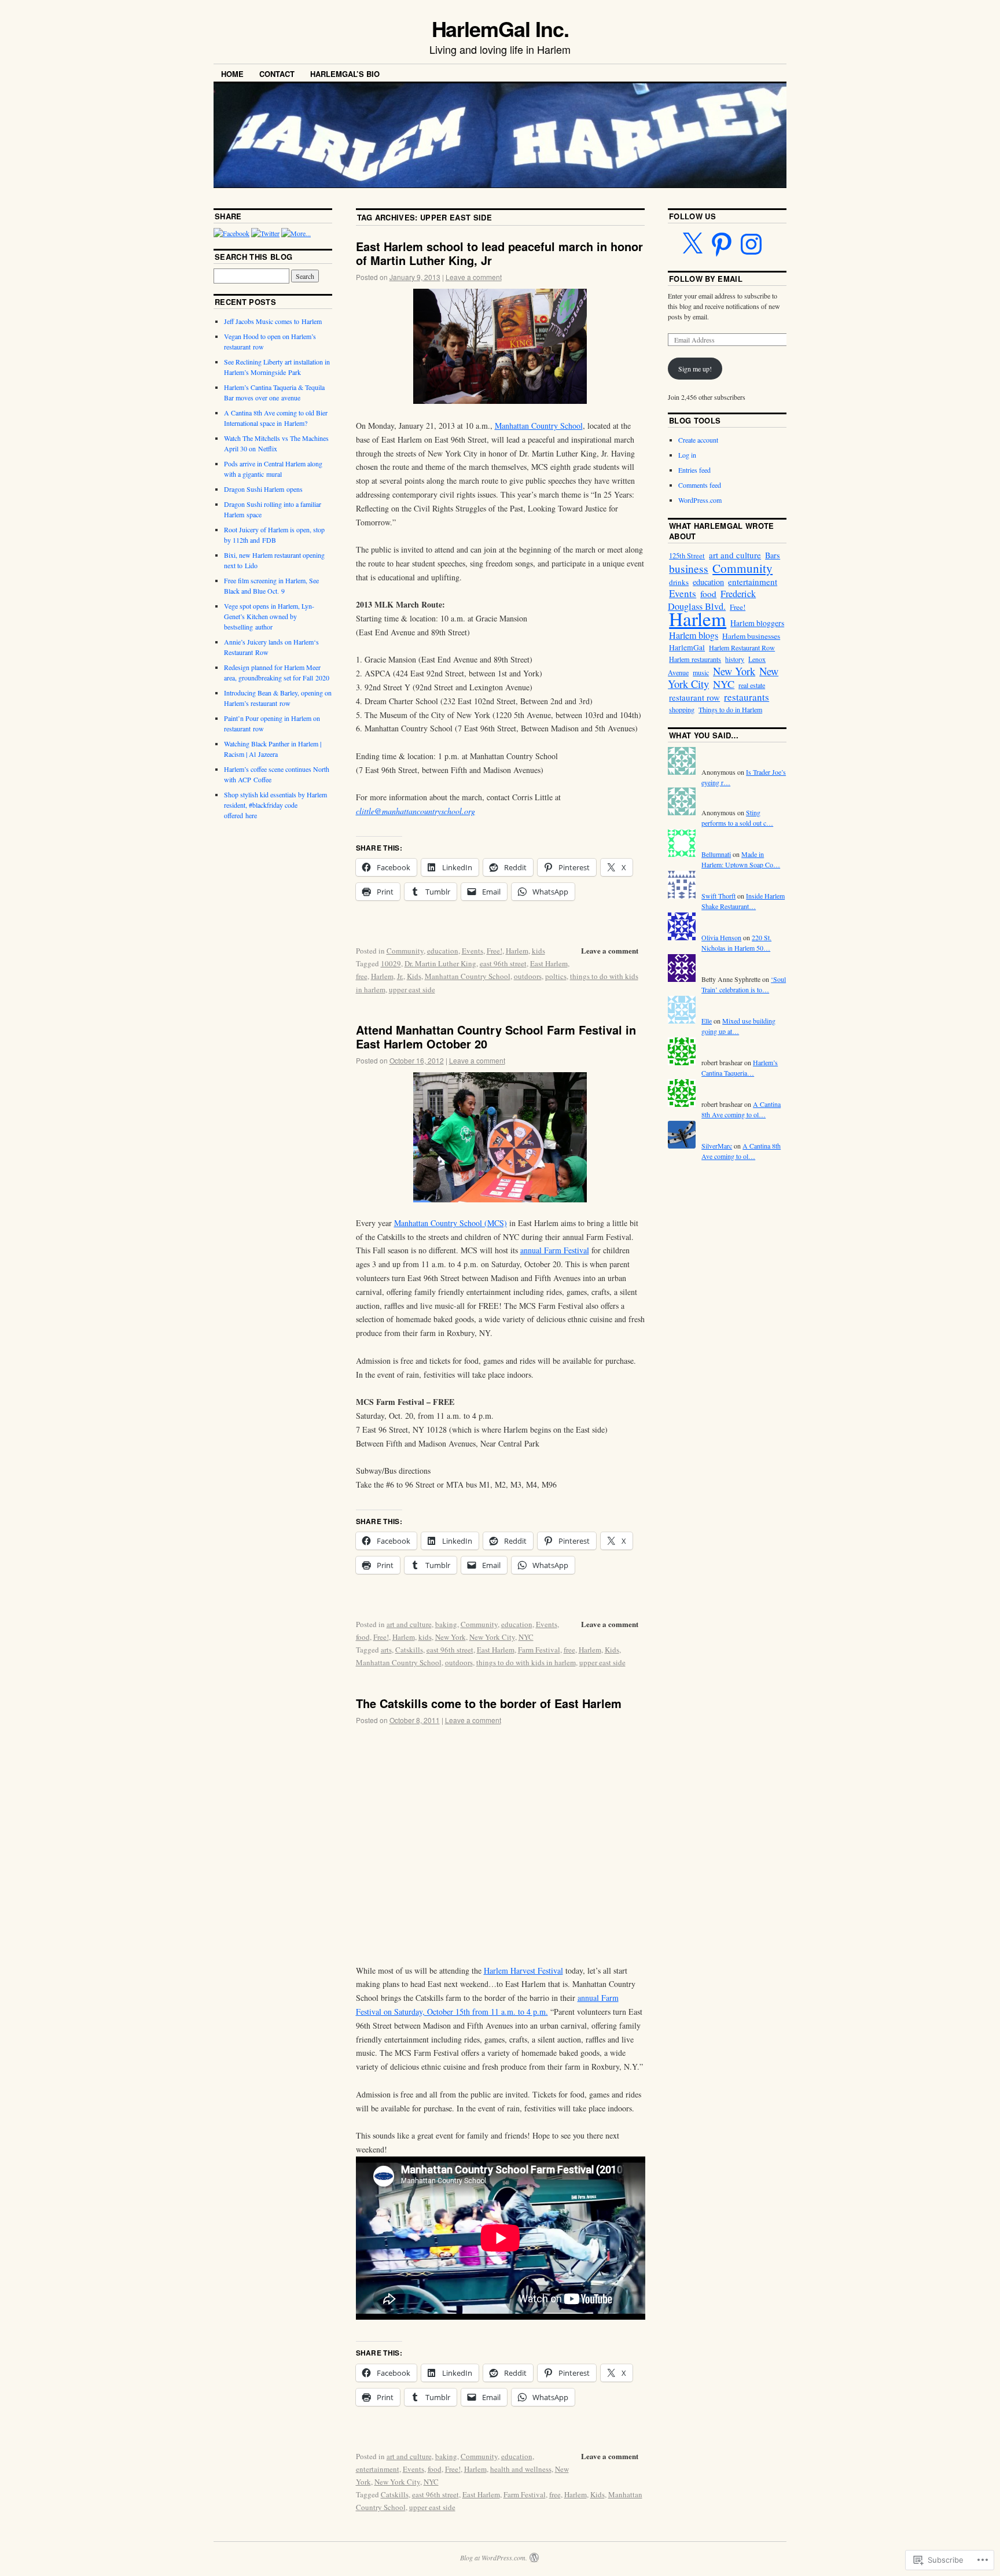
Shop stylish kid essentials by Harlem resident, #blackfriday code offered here (275, 805)
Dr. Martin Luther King (440, 963)
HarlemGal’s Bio (345, 74)
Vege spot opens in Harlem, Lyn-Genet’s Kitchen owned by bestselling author (269, 616)
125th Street (687, 556)
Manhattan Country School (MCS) (451, 1223)
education (443, 951)
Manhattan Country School (539, 426)
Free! (495, 951)
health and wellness (521, 2469)
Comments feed (700, 485)
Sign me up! (695, 369)
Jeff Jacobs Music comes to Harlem (273, 321)
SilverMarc (717, 1146)
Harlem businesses (751, 636)
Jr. (400, 976)
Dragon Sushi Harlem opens (263, 489)
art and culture (409, 1624)
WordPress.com (700, 500)
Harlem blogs (694, 635)
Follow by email (706, 279)
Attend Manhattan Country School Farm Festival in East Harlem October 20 (496, 1037)
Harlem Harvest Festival (523, 1970)
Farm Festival (539, 1650)
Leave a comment (474, 277)
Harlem (517, 951)
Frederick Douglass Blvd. (712, 600)
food (363, 1637)
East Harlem (549, 963)
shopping (682, 709)
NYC (526, 1637)
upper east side (412, 989)
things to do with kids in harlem (526, 1662)
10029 (391, 963)
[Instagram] (751, 244)
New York (451, 1637)
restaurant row (694, 697)
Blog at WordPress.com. (494, 2557)
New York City (492, 1637)
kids (538, 951)
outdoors (528, 976)
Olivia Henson (721, 937)
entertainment (378, 2469)
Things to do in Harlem (730, 709)
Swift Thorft (718, 896)
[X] (692, 244)
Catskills (409, 1650)
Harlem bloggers (757, 623)
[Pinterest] (722, 244)
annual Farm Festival (555, 1250)
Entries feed (694, 470)
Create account (698, 440)
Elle (707, 1021)
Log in (687, 455)
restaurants (747, 697)
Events (473, 951)
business (689, 568)
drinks (679, 582)
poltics (556, 976)
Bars (773, 555)
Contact (277, 74)
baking (446, 1624)
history (735, 659)
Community (405, 951)
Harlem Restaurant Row (742, 647)
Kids (414, 976)
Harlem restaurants (695, 659)
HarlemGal (687, 647)
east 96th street (503, 963)
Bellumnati (716, 854)
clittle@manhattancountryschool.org (416, 811)
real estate (752, 685)
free (362, 976)
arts (386, 1650)
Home (232, 74)
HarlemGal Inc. (500, 28)
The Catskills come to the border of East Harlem (489, 1703)
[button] (500, 1137)
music (701, 672)
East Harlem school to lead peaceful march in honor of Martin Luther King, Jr (499, 253)
